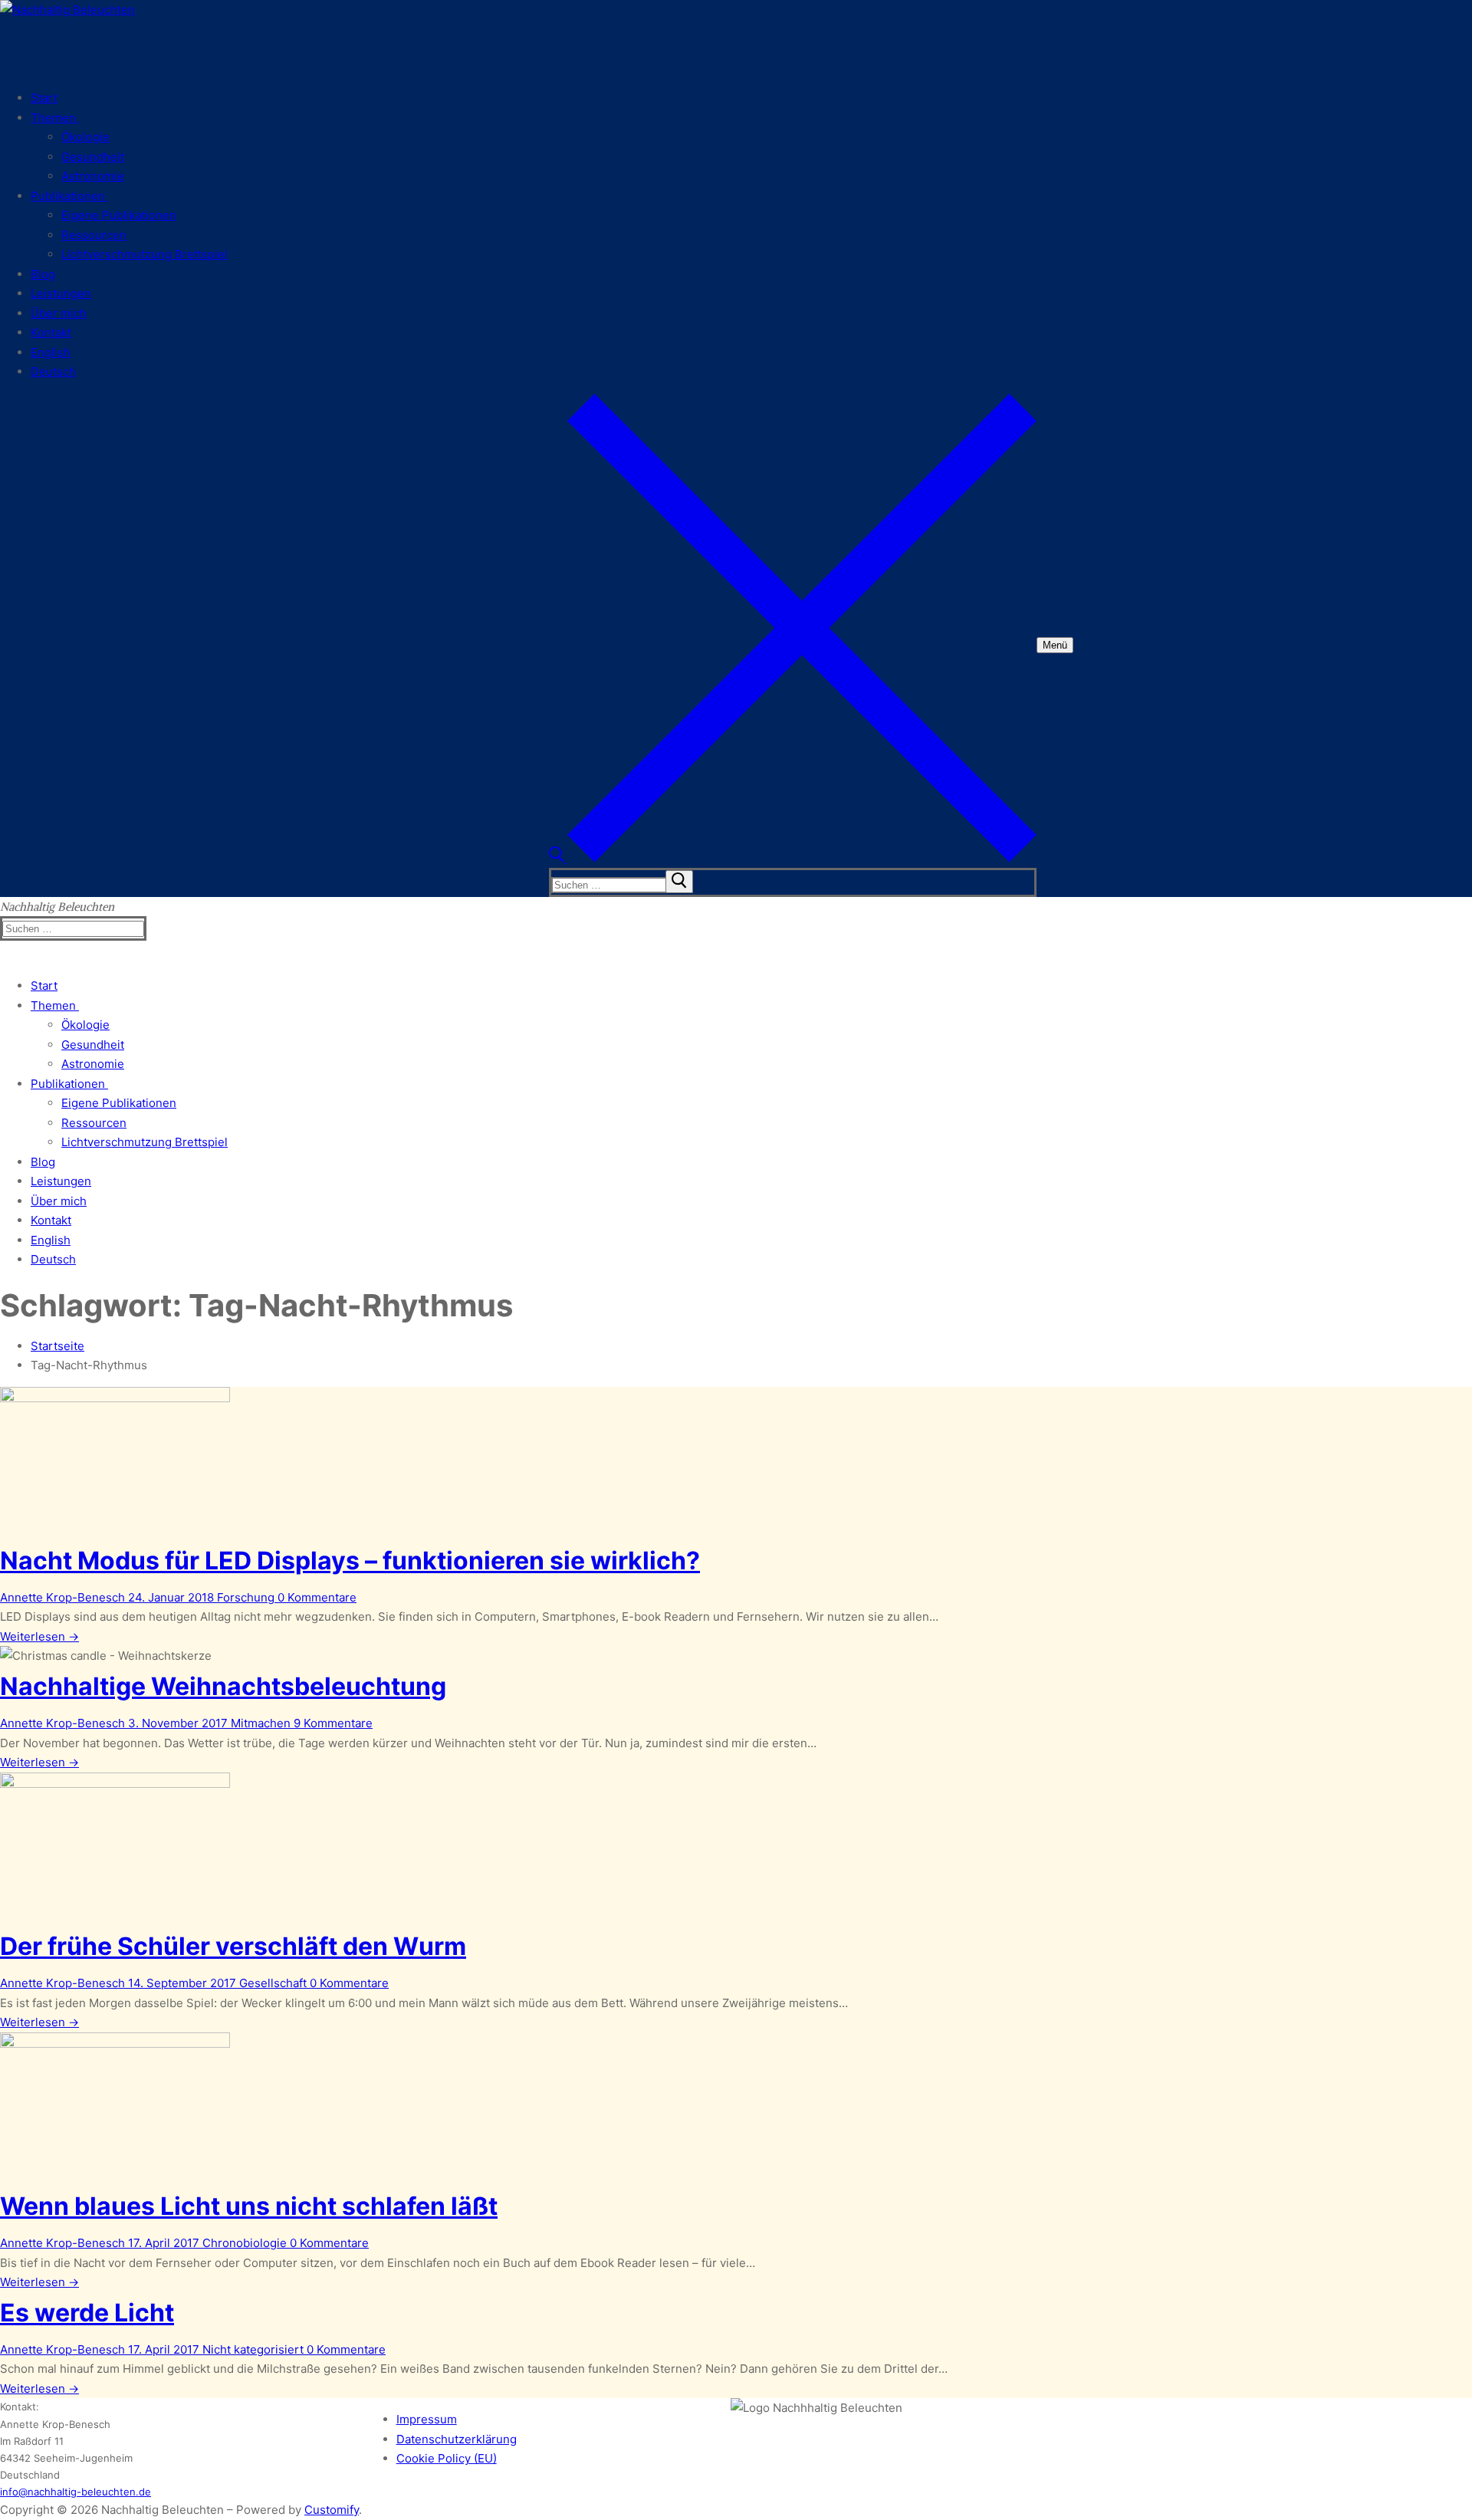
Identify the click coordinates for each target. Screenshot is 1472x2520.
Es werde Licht (87, 2313)
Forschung (244, 1597)
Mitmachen (259, 1723)
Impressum (427, 2419)
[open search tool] (793, 858)
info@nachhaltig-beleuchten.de (76, 2492)
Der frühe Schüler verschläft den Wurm (233, 1946)
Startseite (58, 1346)
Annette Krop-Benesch (62, 1597)
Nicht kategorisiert (251, 2349)
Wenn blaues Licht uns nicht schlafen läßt (249, 2206)
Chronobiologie (243, 2243)
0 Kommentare (315, 1597)
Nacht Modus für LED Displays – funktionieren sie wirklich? (350, 1561)
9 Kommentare (332, 1723)
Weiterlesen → (39, 1636)
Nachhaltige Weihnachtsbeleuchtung (223, 1686)
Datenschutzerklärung (457, 2439)
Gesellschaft (271, 1983)
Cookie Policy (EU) (447, 2458)
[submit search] (679, 882)
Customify (332, 2510)
